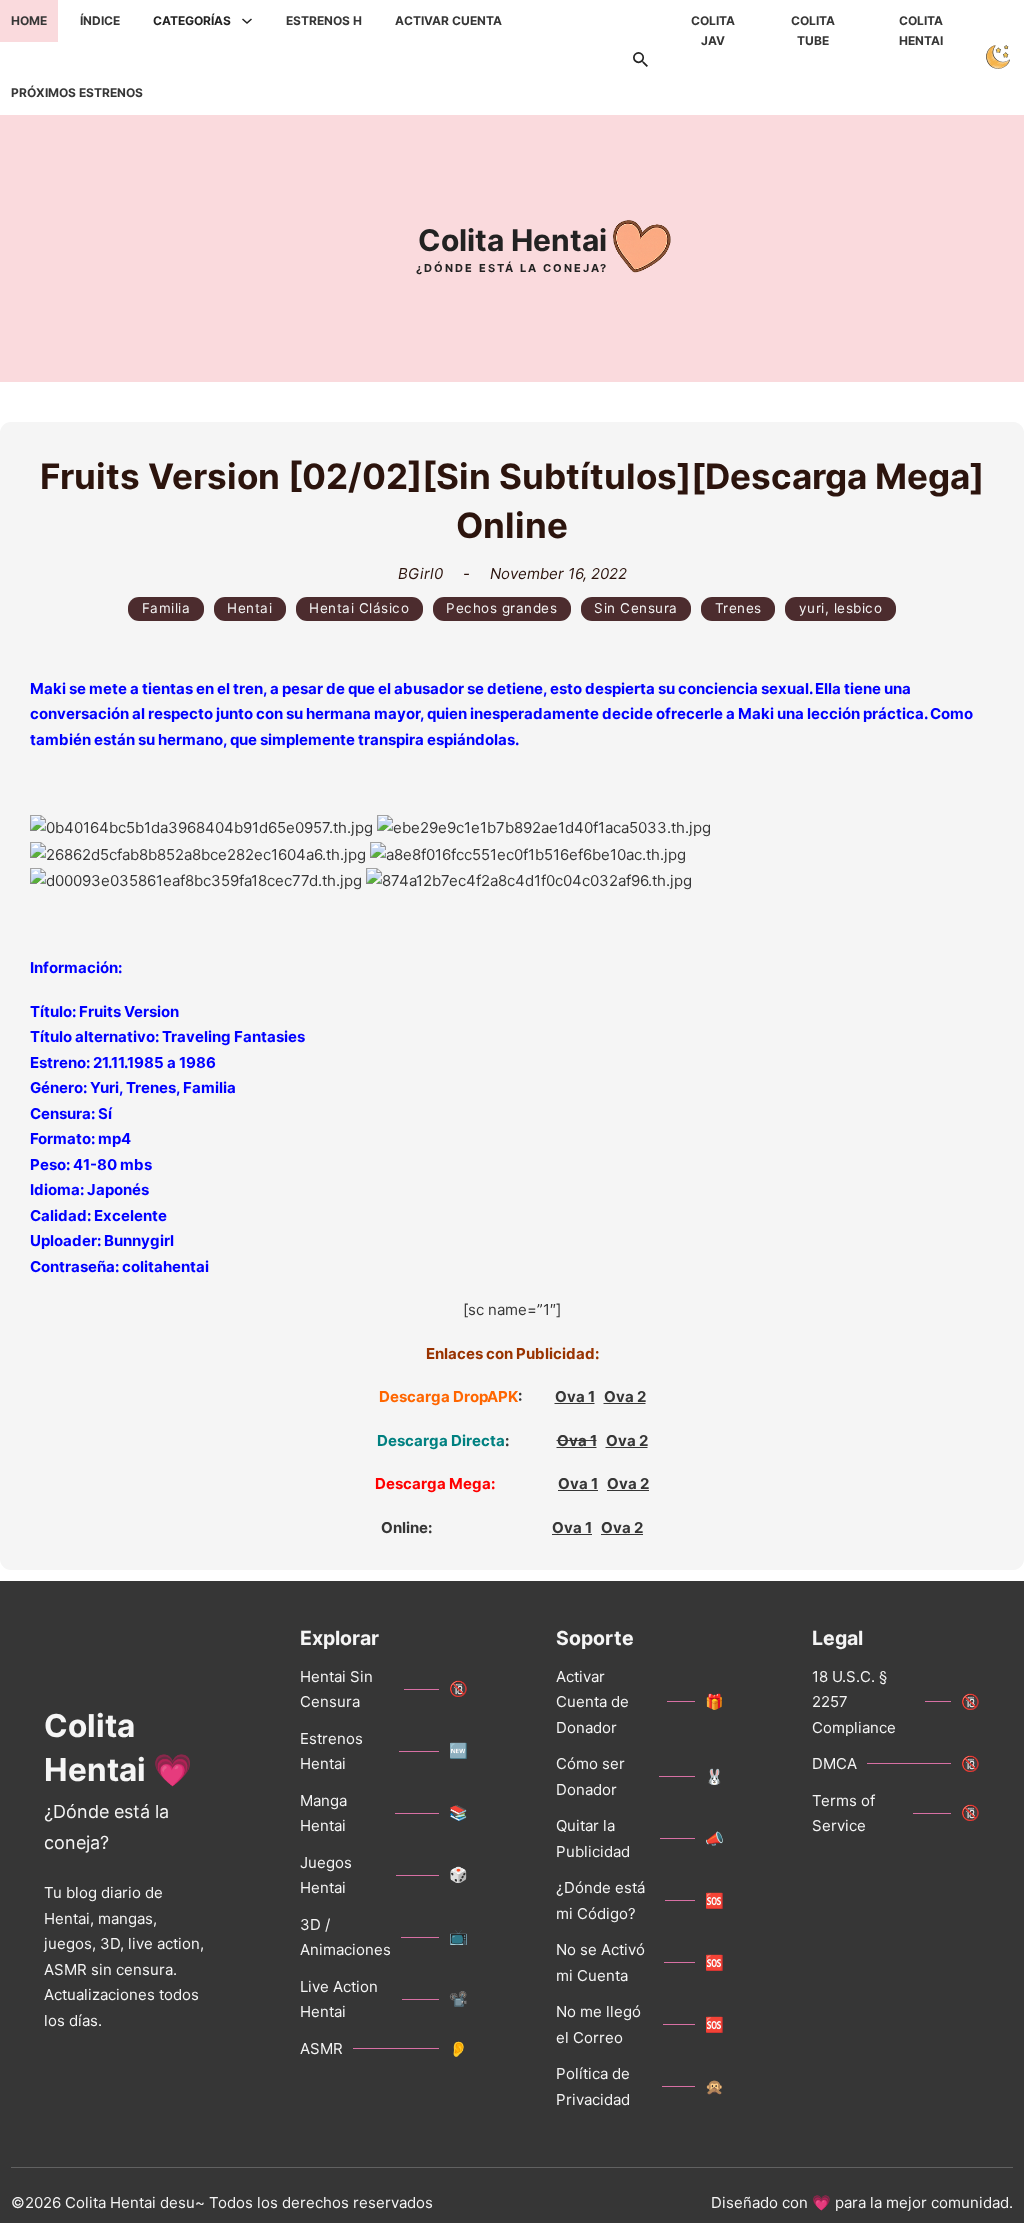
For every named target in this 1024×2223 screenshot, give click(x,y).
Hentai (249, 608)
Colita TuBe (813, 30)
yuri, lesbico (841, 608)
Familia (166, 608)
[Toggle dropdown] (247, 21)
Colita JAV (713, 30)
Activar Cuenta (448, 20)
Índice (100, 20)
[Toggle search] (641, 57)
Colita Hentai (921, 30)
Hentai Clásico (359, 608)
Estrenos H (324, 20)
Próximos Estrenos (77, 92)
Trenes (738, 608)
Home (29, 20)
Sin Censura (636, 608)
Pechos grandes (501, 608)
